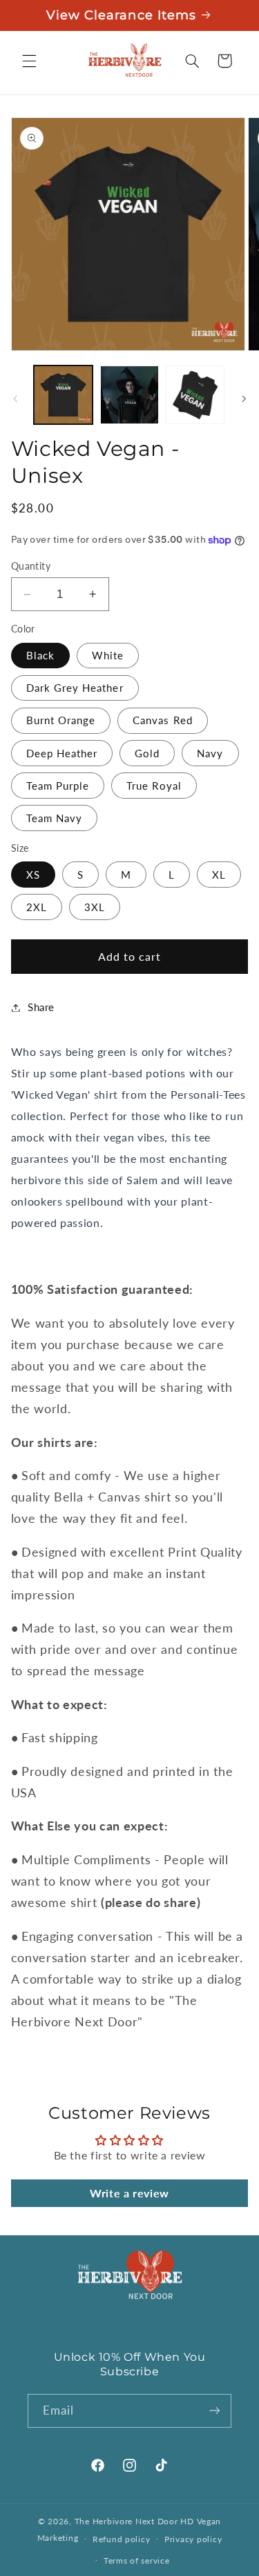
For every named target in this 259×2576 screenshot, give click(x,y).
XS (33, 875)
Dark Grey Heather (75, 688)
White (108, 655)
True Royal (154, 786)
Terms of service (137, 2560)
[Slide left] (15, 399)
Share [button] (41, 1007)
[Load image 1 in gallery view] (63, 395)
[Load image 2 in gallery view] (129, 395)
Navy (210, 753)
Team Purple (58, 786)
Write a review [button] (129, 2193)
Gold (147, 753)
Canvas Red (163, 720)
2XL (37, 907)
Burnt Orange (61, 720)
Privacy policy (193, 2539)
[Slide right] (244, 399)
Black (40, 655)
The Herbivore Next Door (126, 2521)
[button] (29, 61)
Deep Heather (62, 753)
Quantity (31, 566)
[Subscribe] (215, 2411)
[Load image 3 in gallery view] (195, 395)
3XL (95, 907)
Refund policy (122, 2539)
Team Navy (54, 818)
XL (219, 875)
